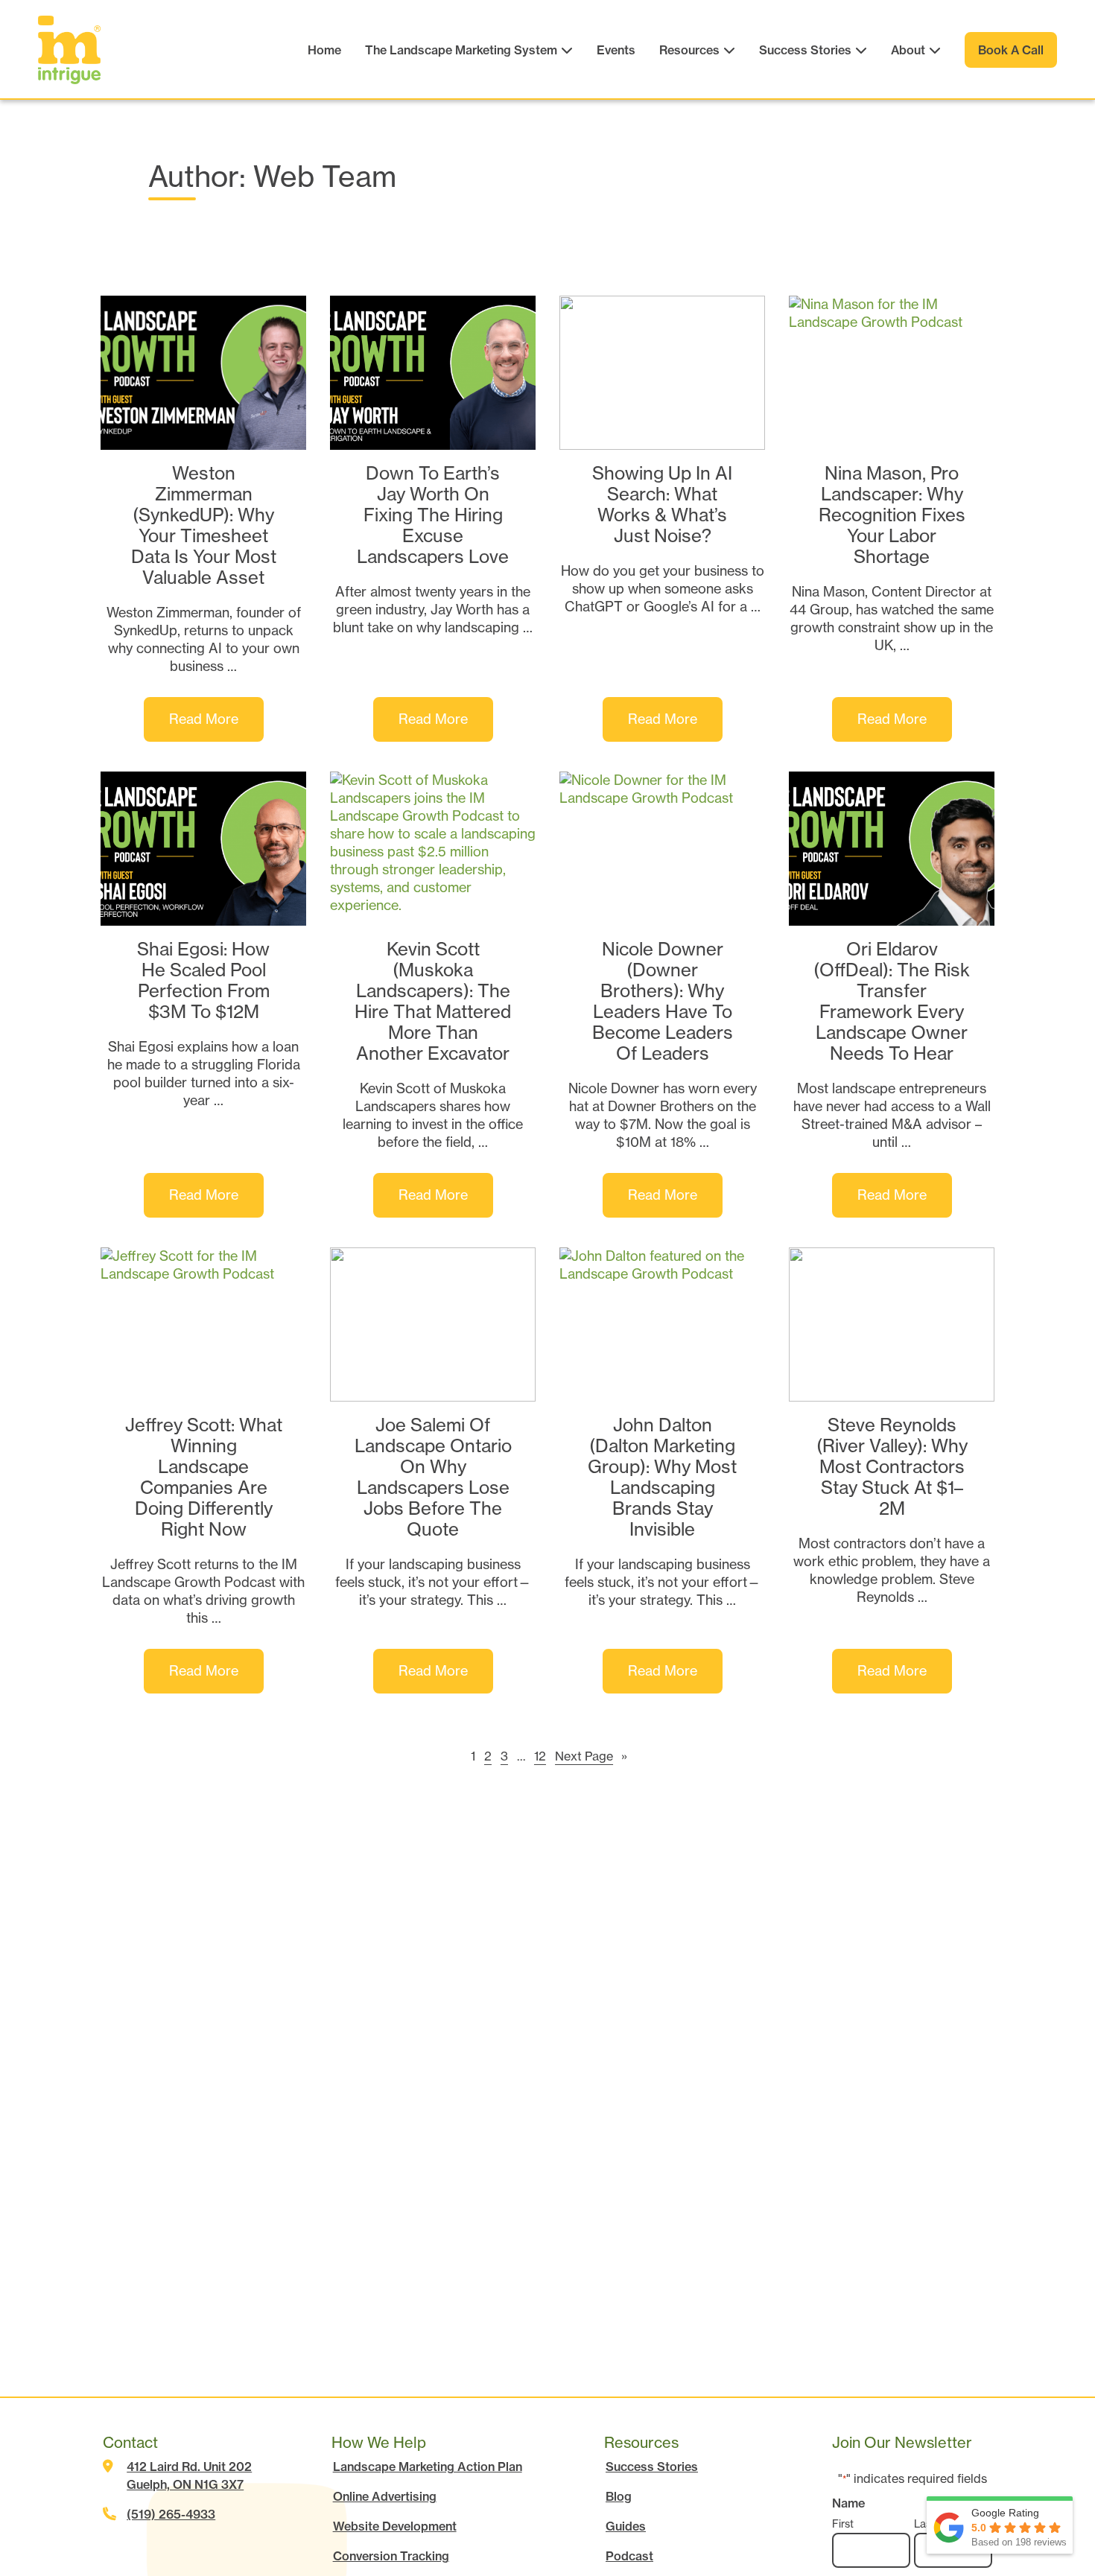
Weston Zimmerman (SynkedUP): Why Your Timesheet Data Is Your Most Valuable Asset (204, 525)
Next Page (591, 1756)
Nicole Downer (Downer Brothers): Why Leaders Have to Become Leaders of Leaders (663, 1001)
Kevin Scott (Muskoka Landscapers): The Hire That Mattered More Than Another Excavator (433, 1001)
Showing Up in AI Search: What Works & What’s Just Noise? (662, 505)
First (843, 2524)
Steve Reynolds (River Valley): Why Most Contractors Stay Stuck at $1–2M (892, 1467)
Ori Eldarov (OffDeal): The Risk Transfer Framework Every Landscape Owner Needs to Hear (892, 1001)
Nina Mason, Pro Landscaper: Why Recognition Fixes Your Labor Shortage (892, 515)
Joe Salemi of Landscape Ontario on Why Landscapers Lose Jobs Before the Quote (433, 1477)
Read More (216, 726)
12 (540, 1756)
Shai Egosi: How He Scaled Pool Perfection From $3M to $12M (203, 981)
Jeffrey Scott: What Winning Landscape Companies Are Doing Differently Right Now (204, 1477)
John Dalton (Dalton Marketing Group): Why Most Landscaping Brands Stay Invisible (662, 1477)
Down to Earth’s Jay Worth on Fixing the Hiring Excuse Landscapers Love (433, 515)
